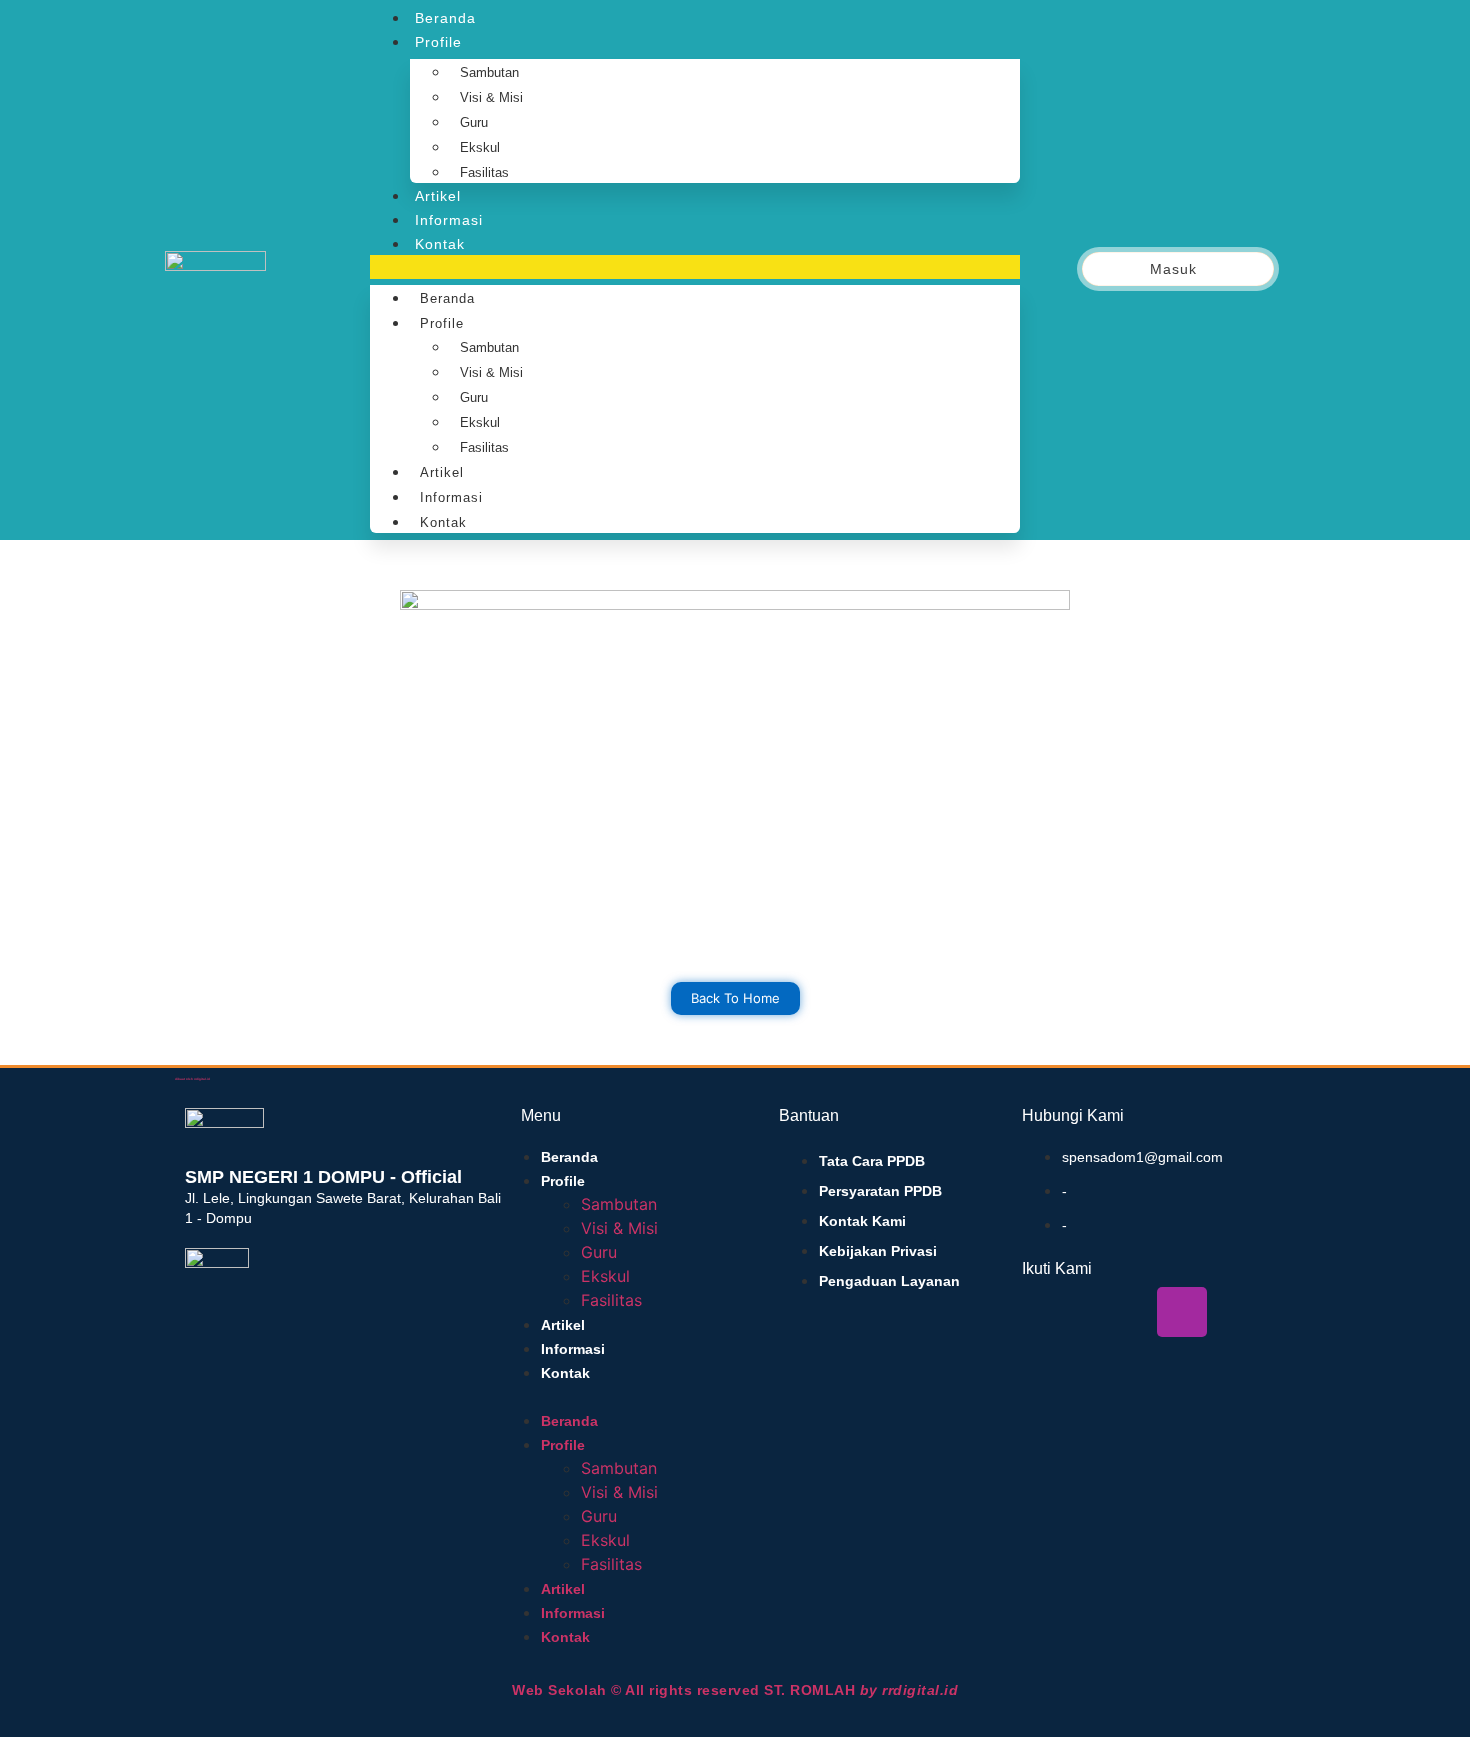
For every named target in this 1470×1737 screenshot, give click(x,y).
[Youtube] (1137, 1312)
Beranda (445, 18)
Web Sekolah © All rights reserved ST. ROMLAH (735, 1690)
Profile (438, 42)
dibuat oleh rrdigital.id (192, 1079)
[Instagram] (1182, 1312)
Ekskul (480, 147)
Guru (474, 122)
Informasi (449, 220)
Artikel (438, 196)
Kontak (440, 244)
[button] (695, 267)
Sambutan (489, 72)
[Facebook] (1047, 1312)
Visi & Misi (491, 97)
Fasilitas (484, 172)
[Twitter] (1092, 1312)
